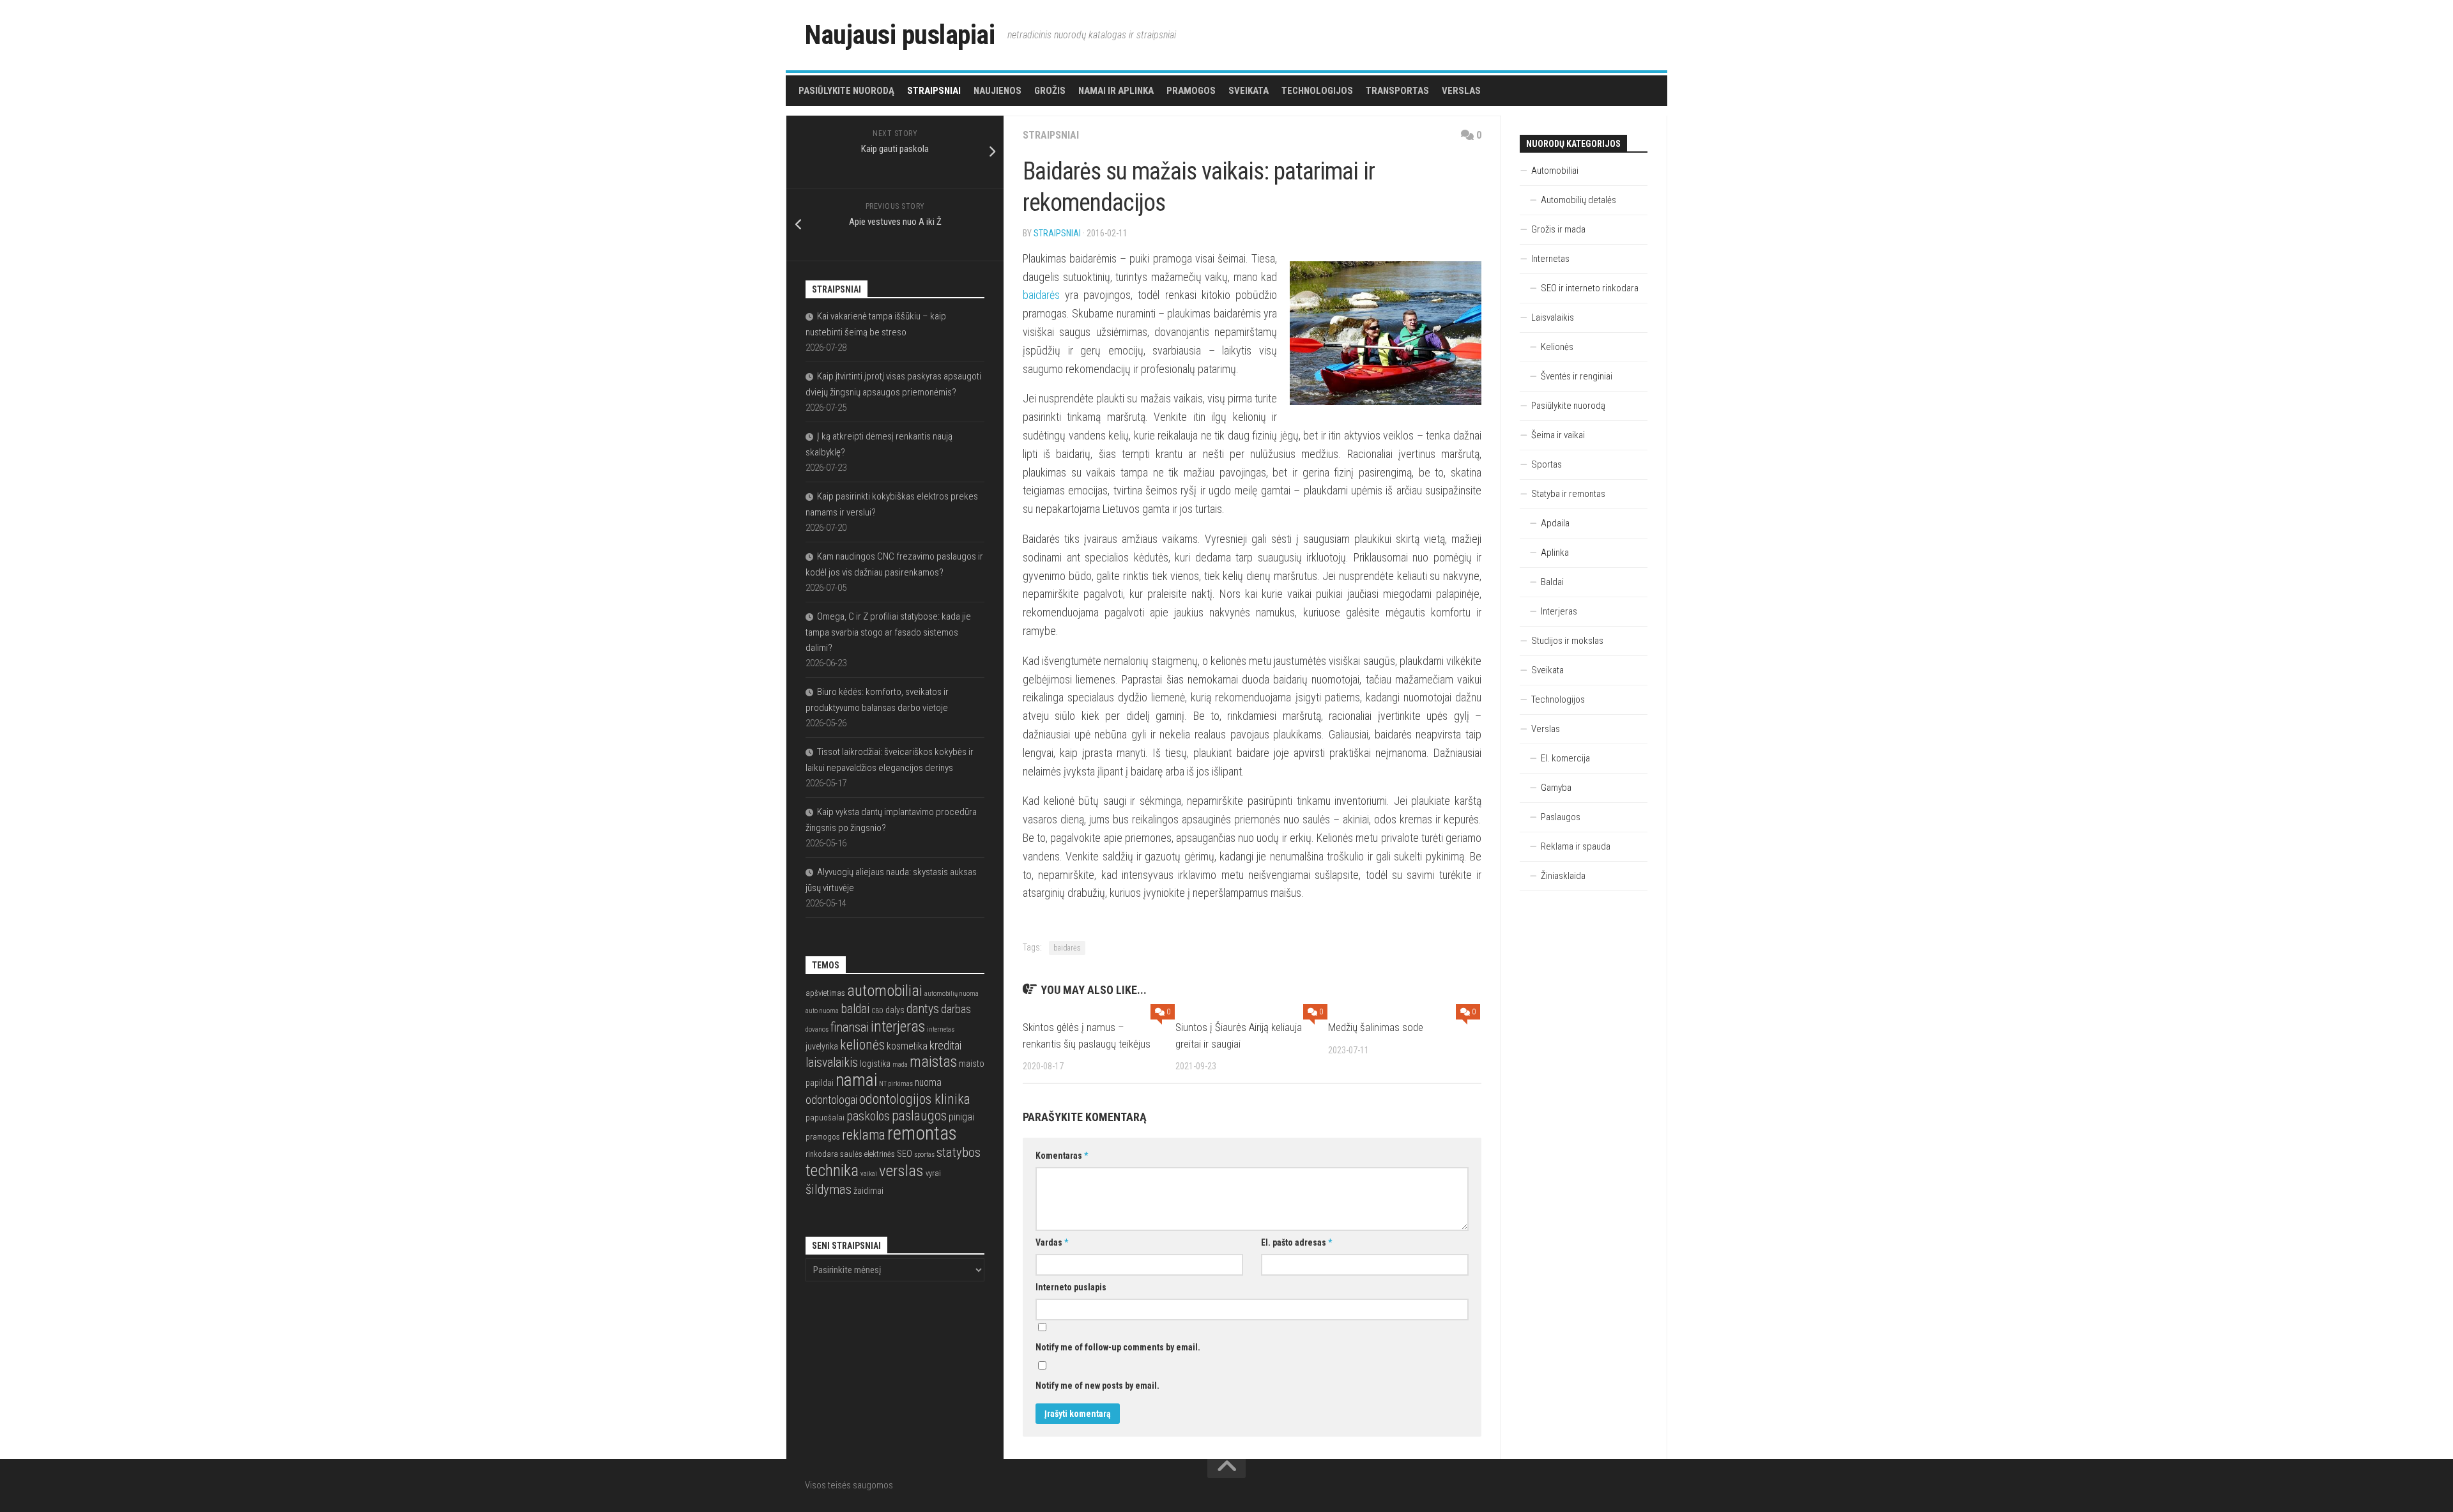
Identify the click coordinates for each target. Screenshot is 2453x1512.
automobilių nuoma (951, 994)
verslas (901, 1171)
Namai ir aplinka (1116, 91)
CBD (877, 1011)
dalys (895, 1010)
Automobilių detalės (1578, 200)
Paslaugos (1561, 817)
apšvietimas (825, 993)
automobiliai (885, 990)
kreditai (945, 1045)
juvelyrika (822, 1046)
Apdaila (1555, 523)
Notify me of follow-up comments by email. (1118, 1347)
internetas (941, 1029)
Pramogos (1191, 91)
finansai (850, 1027)
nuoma (928, 1083)
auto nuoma (822, 1011)
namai (856, 1080)
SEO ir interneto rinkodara (1590, 288)
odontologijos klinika (915, 1099)
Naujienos (997, 91)
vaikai (869, 1174)
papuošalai (825, 1118)
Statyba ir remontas (1568, 494)
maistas (933, 1062)
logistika (875, 1064)
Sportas (1547, 464)
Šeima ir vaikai (1558, 435)
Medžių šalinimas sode (1376, 1027)
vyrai (933, 1173)
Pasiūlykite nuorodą (846, 91)
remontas (922, 1133)
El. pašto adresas (1296, 1242)
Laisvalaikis (1553, 317)
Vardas (1052, 1242)
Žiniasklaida (1563, 876)
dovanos (817, 1029)
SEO (905, 1154)
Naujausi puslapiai (900, 35)
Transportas (1397, 91)
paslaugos (919, 1116)
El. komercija (1565, 758)
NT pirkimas (896, 1084)
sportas (924, 1155)
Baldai (1552, 582)
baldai (855, 1009)
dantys (923, 1009)
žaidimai (868, 1191)
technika (832, 1170)
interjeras (898, 1027)
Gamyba (1556, 788)
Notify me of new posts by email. (1097, 1386)
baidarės (1041, 295)
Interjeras (1559, 611)
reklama (864, 1135)
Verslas (1461, 91)
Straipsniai (934, 91)
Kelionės (1557, 347)
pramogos (823, 1137)
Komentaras (1062, 1156)
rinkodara (822, 1154)
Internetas (1550, 259)
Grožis (1050, 91)
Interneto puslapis (1071, 1287)
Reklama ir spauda (1576, 846)
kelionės (862, 1045)
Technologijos (1317, 91)
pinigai (961, 1117)
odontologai (831, 1100)
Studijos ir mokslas (1567, 641)
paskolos (868, 1116)
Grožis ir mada (1558, 229)
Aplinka (1555, 553)
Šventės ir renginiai (1577, 376)
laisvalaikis (832, 1063)
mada (900, 1065)
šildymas (829, 1189)
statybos (959, 1152)
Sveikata (1249, 91)
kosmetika (907, 1046)
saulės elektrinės (867, 1154)
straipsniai (1057, 233)
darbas (956, 1009)
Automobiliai (1555, 171)
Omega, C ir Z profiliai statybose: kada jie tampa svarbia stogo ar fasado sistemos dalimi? (888, 632)
